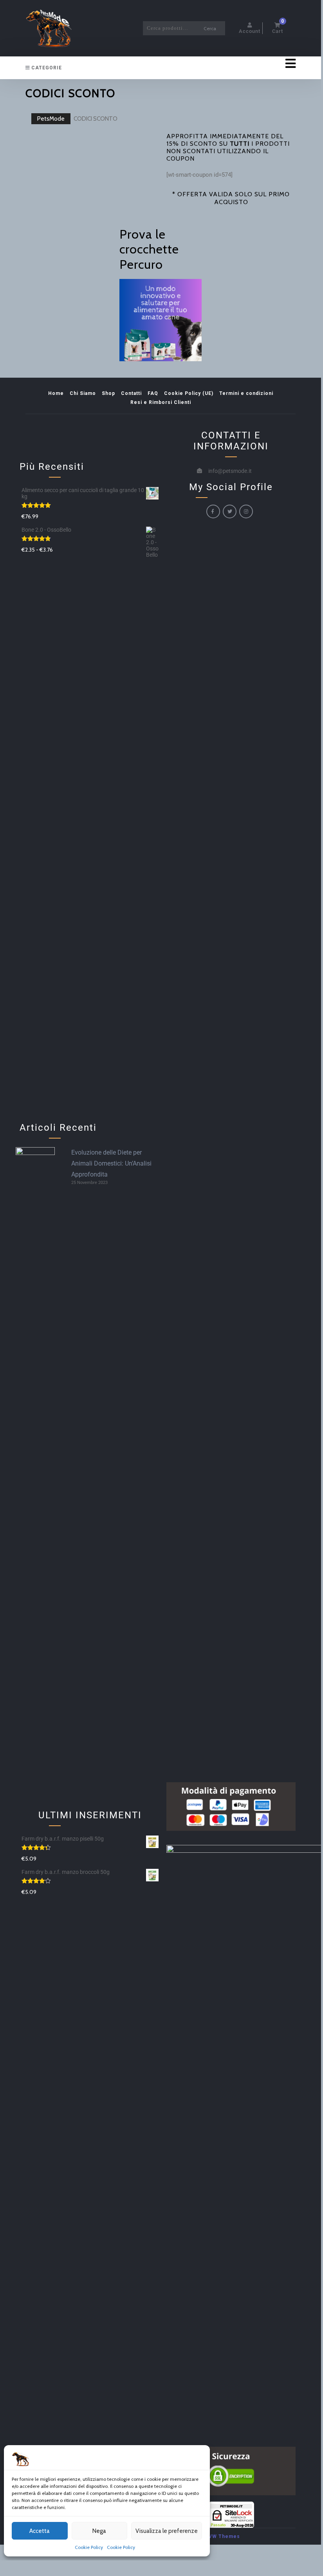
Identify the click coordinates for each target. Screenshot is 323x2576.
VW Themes (224, 2536)
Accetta (40, 2531)
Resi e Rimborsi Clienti (161, 402)
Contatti (131, 393)
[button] (266, 64)
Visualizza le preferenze (167, 2531)
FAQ (153, 393)
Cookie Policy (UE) (189, 393)
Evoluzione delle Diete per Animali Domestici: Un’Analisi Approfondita (111, 1163)
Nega (99, 2531)
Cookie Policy (89, 2547)
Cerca (210, 28)
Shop (108, 393)
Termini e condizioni (246, 393)
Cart (278, 28)
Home (56, 393)
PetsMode (51, 119)
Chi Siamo (83, 393)
